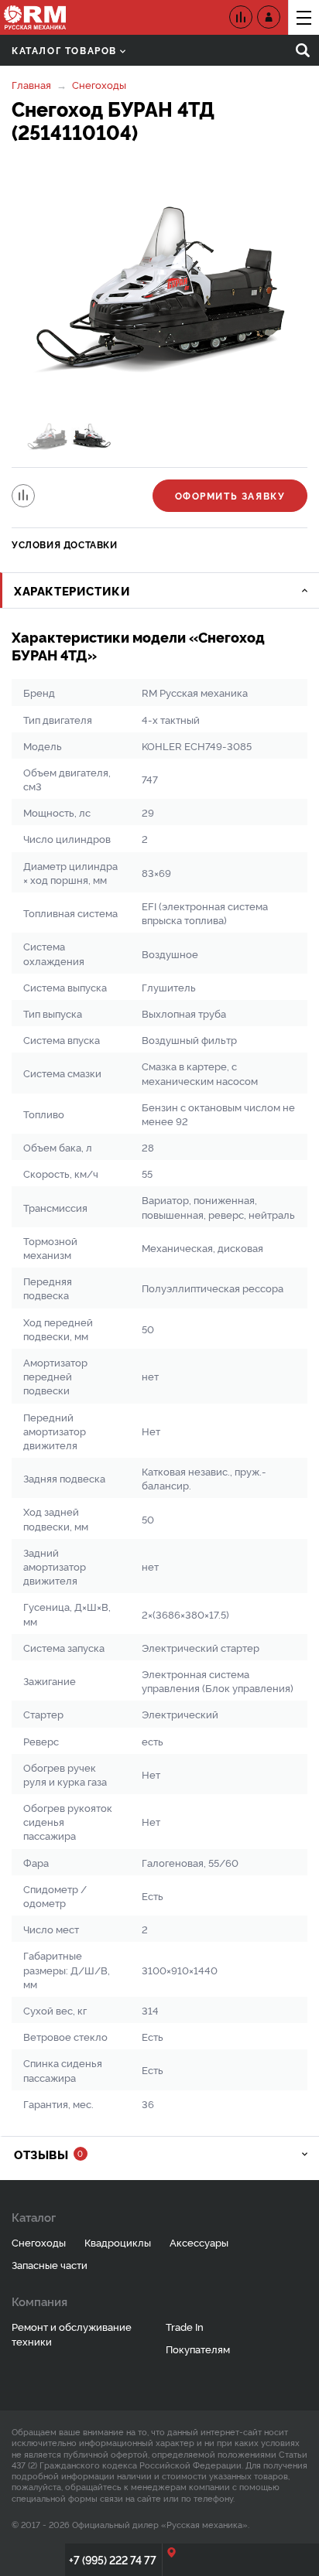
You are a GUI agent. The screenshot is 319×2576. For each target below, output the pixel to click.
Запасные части (50, 2264)
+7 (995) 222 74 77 (113, 2559)
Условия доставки (65, 544)
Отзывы (48, 2154)
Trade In (185, 2326)
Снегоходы (99, 84)
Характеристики (72, 590)
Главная (31, 84)
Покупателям (198, 2349)
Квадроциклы (118, 2242)
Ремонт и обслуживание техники (72, 2334)
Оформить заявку (230, 495)
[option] (159, 289)
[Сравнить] (23, 496)
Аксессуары (199, 2242)
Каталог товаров (64, 50)
